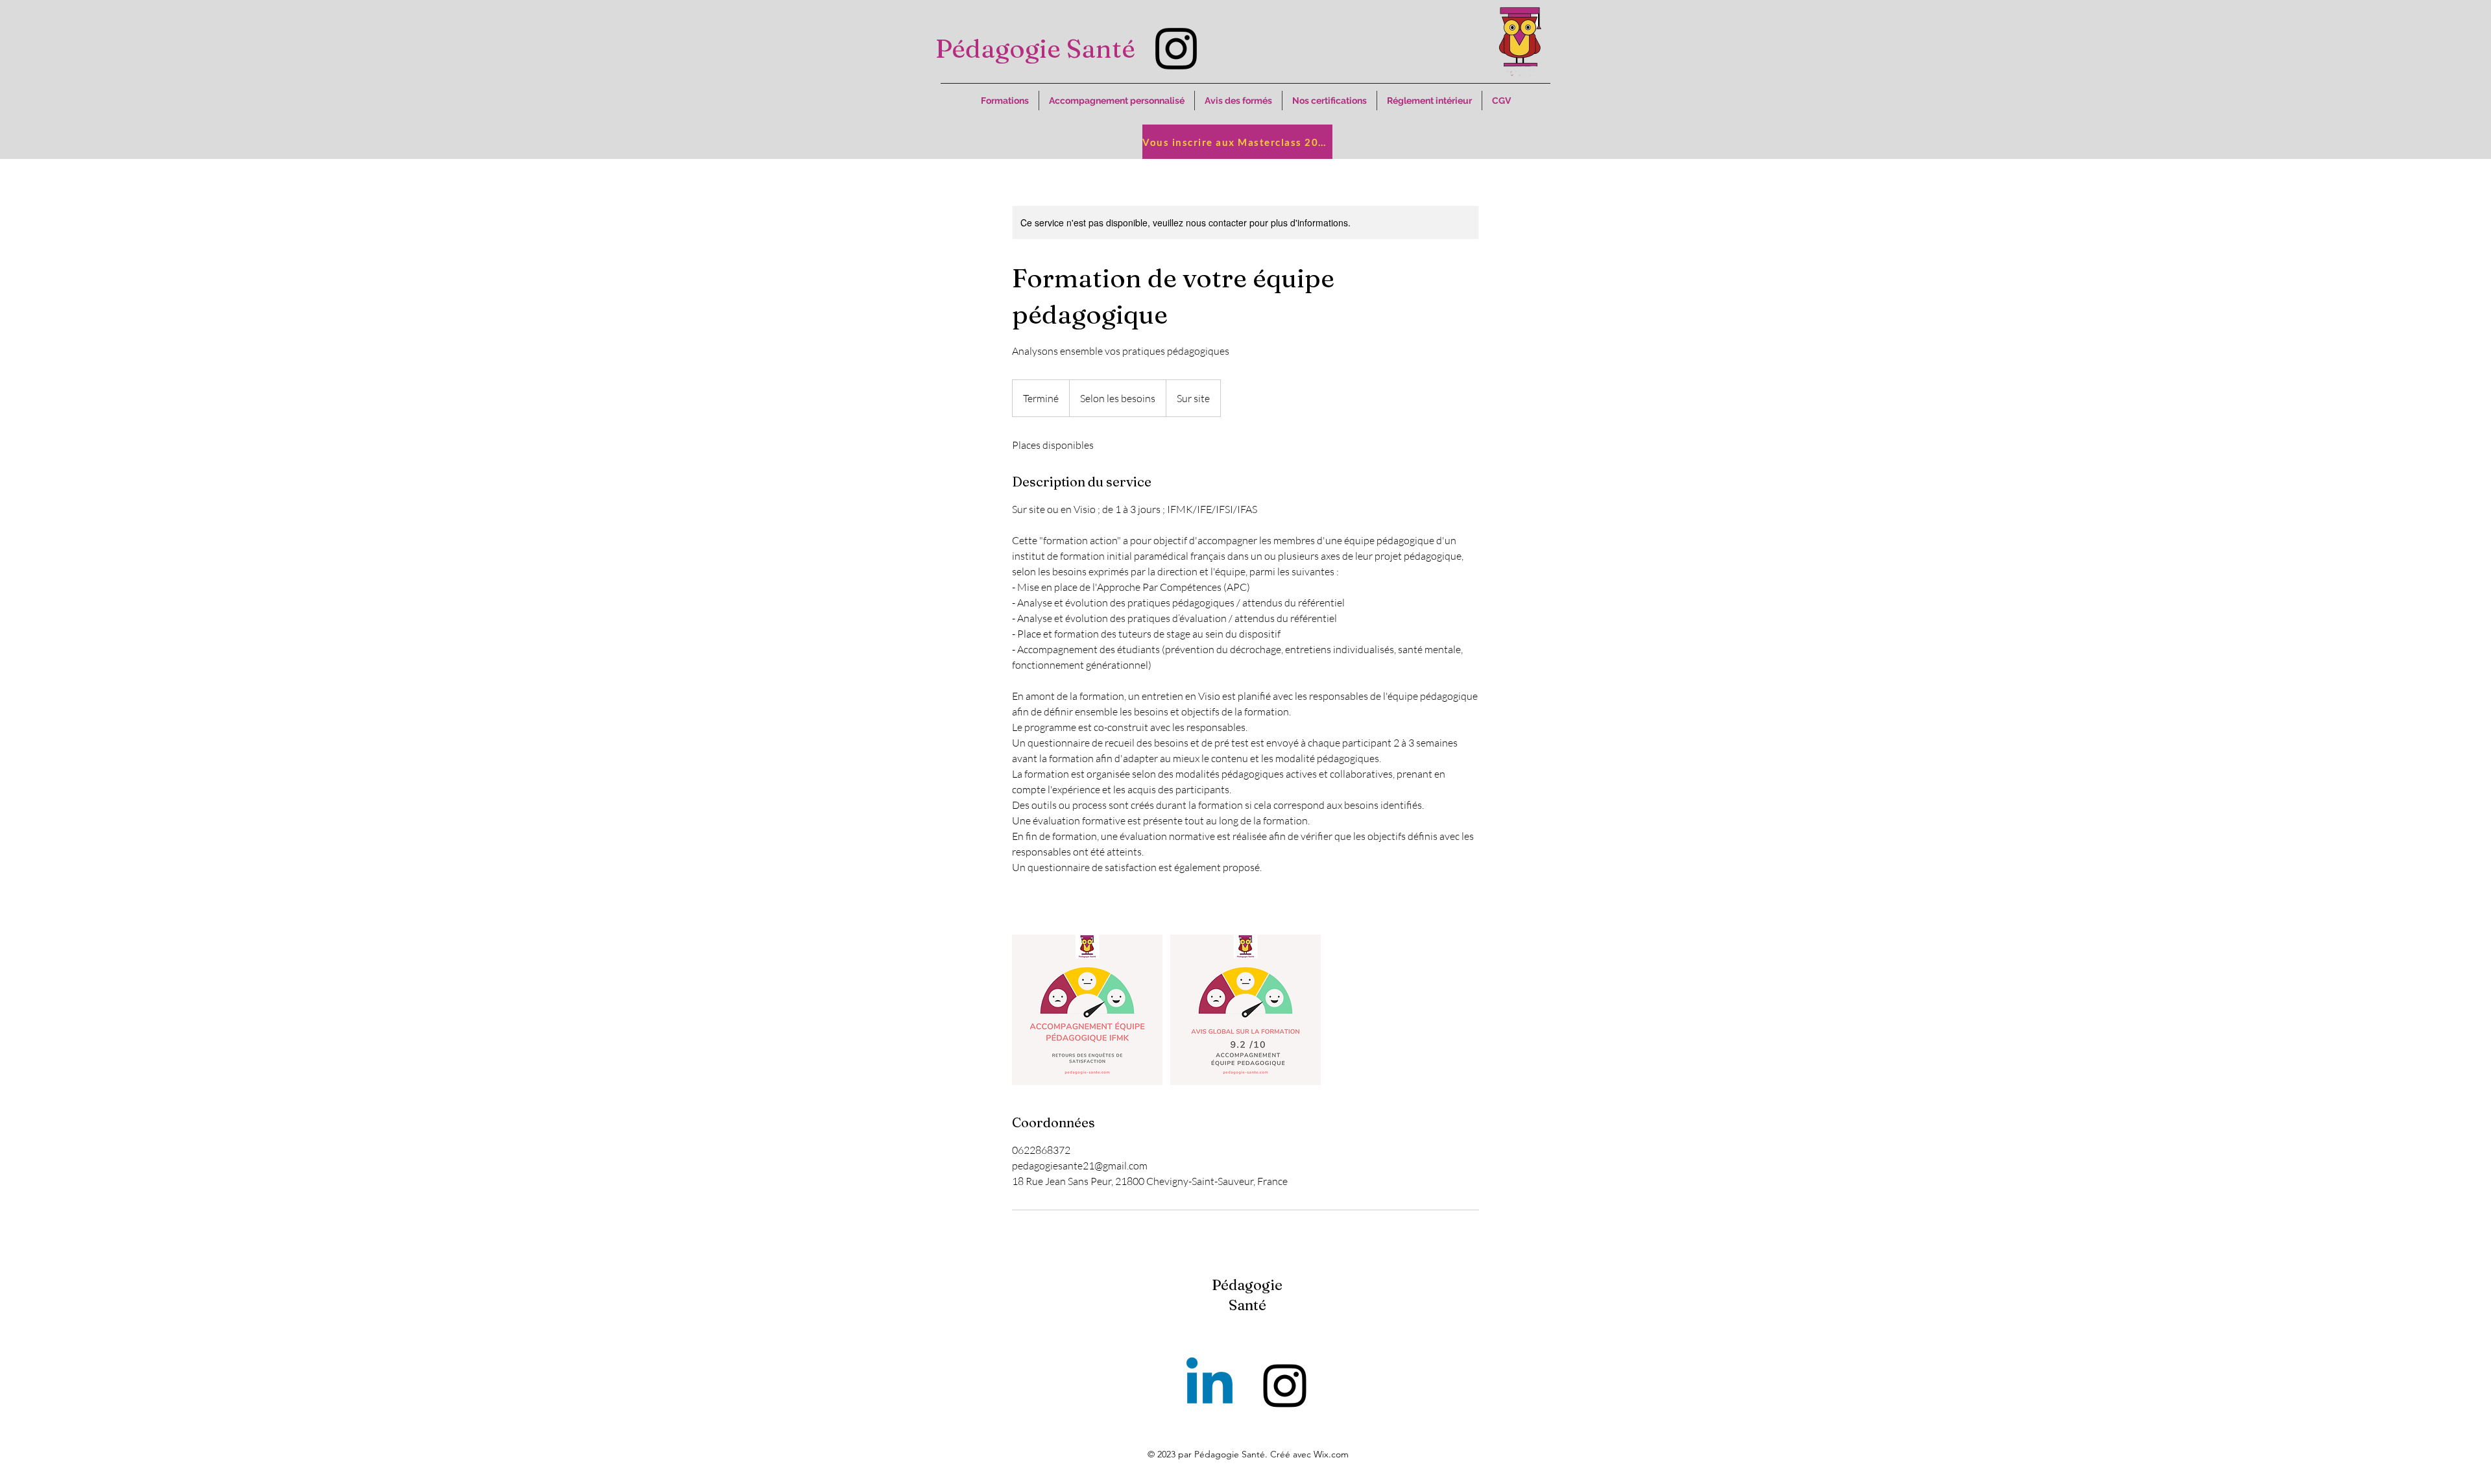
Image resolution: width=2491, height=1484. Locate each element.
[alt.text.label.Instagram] (1176, 49)
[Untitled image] (1087, 1010)
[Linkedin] (1209, 1386)
